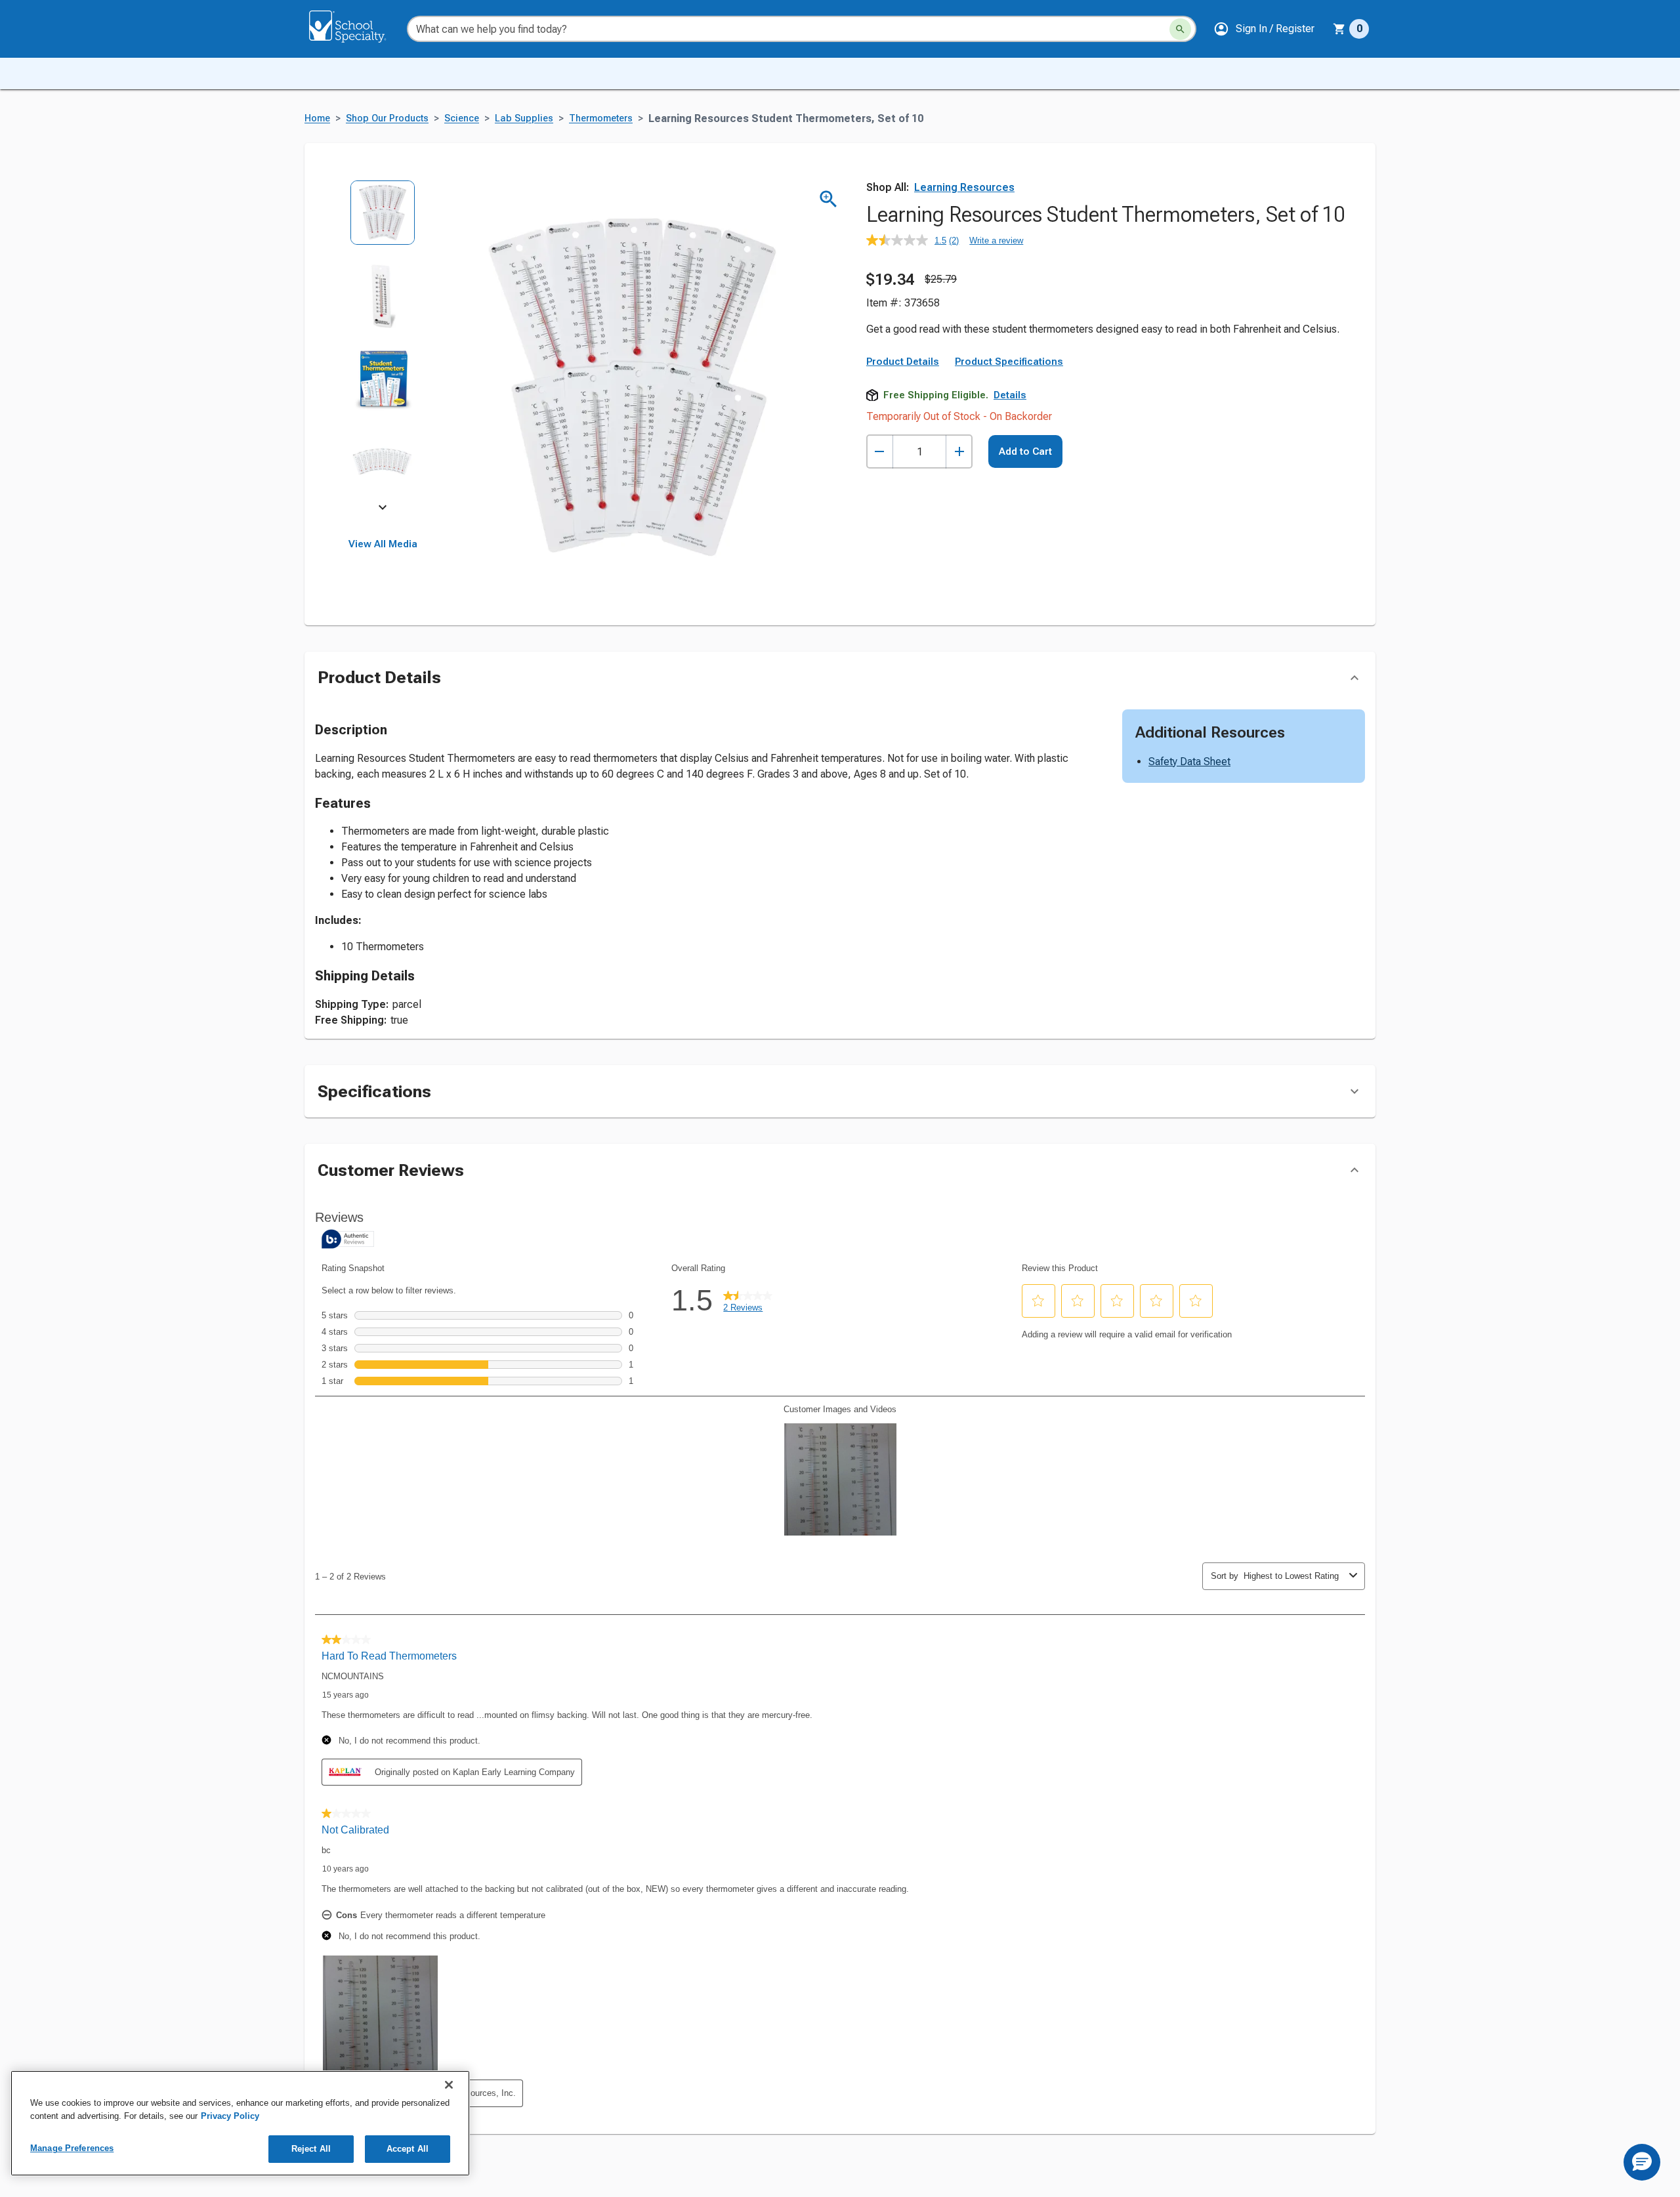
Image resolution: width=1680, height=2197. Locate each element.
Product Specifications (1009, 362)
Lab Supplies (524, 118)
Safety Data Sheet (1189, 762)
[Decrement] (880, 452)
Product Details (903, 362)
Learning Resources (964, 187)
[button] (1264, 29)
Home (317, 118)
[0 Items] (1339, 29)
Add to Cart (1025, 451)
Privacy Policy (230, 2116)
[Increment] (959, 452)
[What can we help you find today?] (1180, 29)
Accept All (408, 2149)
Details (1010, 395)
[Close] (449, 2085)
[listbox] (383, 346)
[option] (383, 221)
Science (462, 118)
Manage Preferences (72, 2148)
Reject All (311, 2149)
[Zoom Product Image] (829, 199)
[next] (383, 509)
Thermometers (601, 118)
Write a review (996, 241)
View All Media (383, 544)
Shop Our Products (387, 118)
